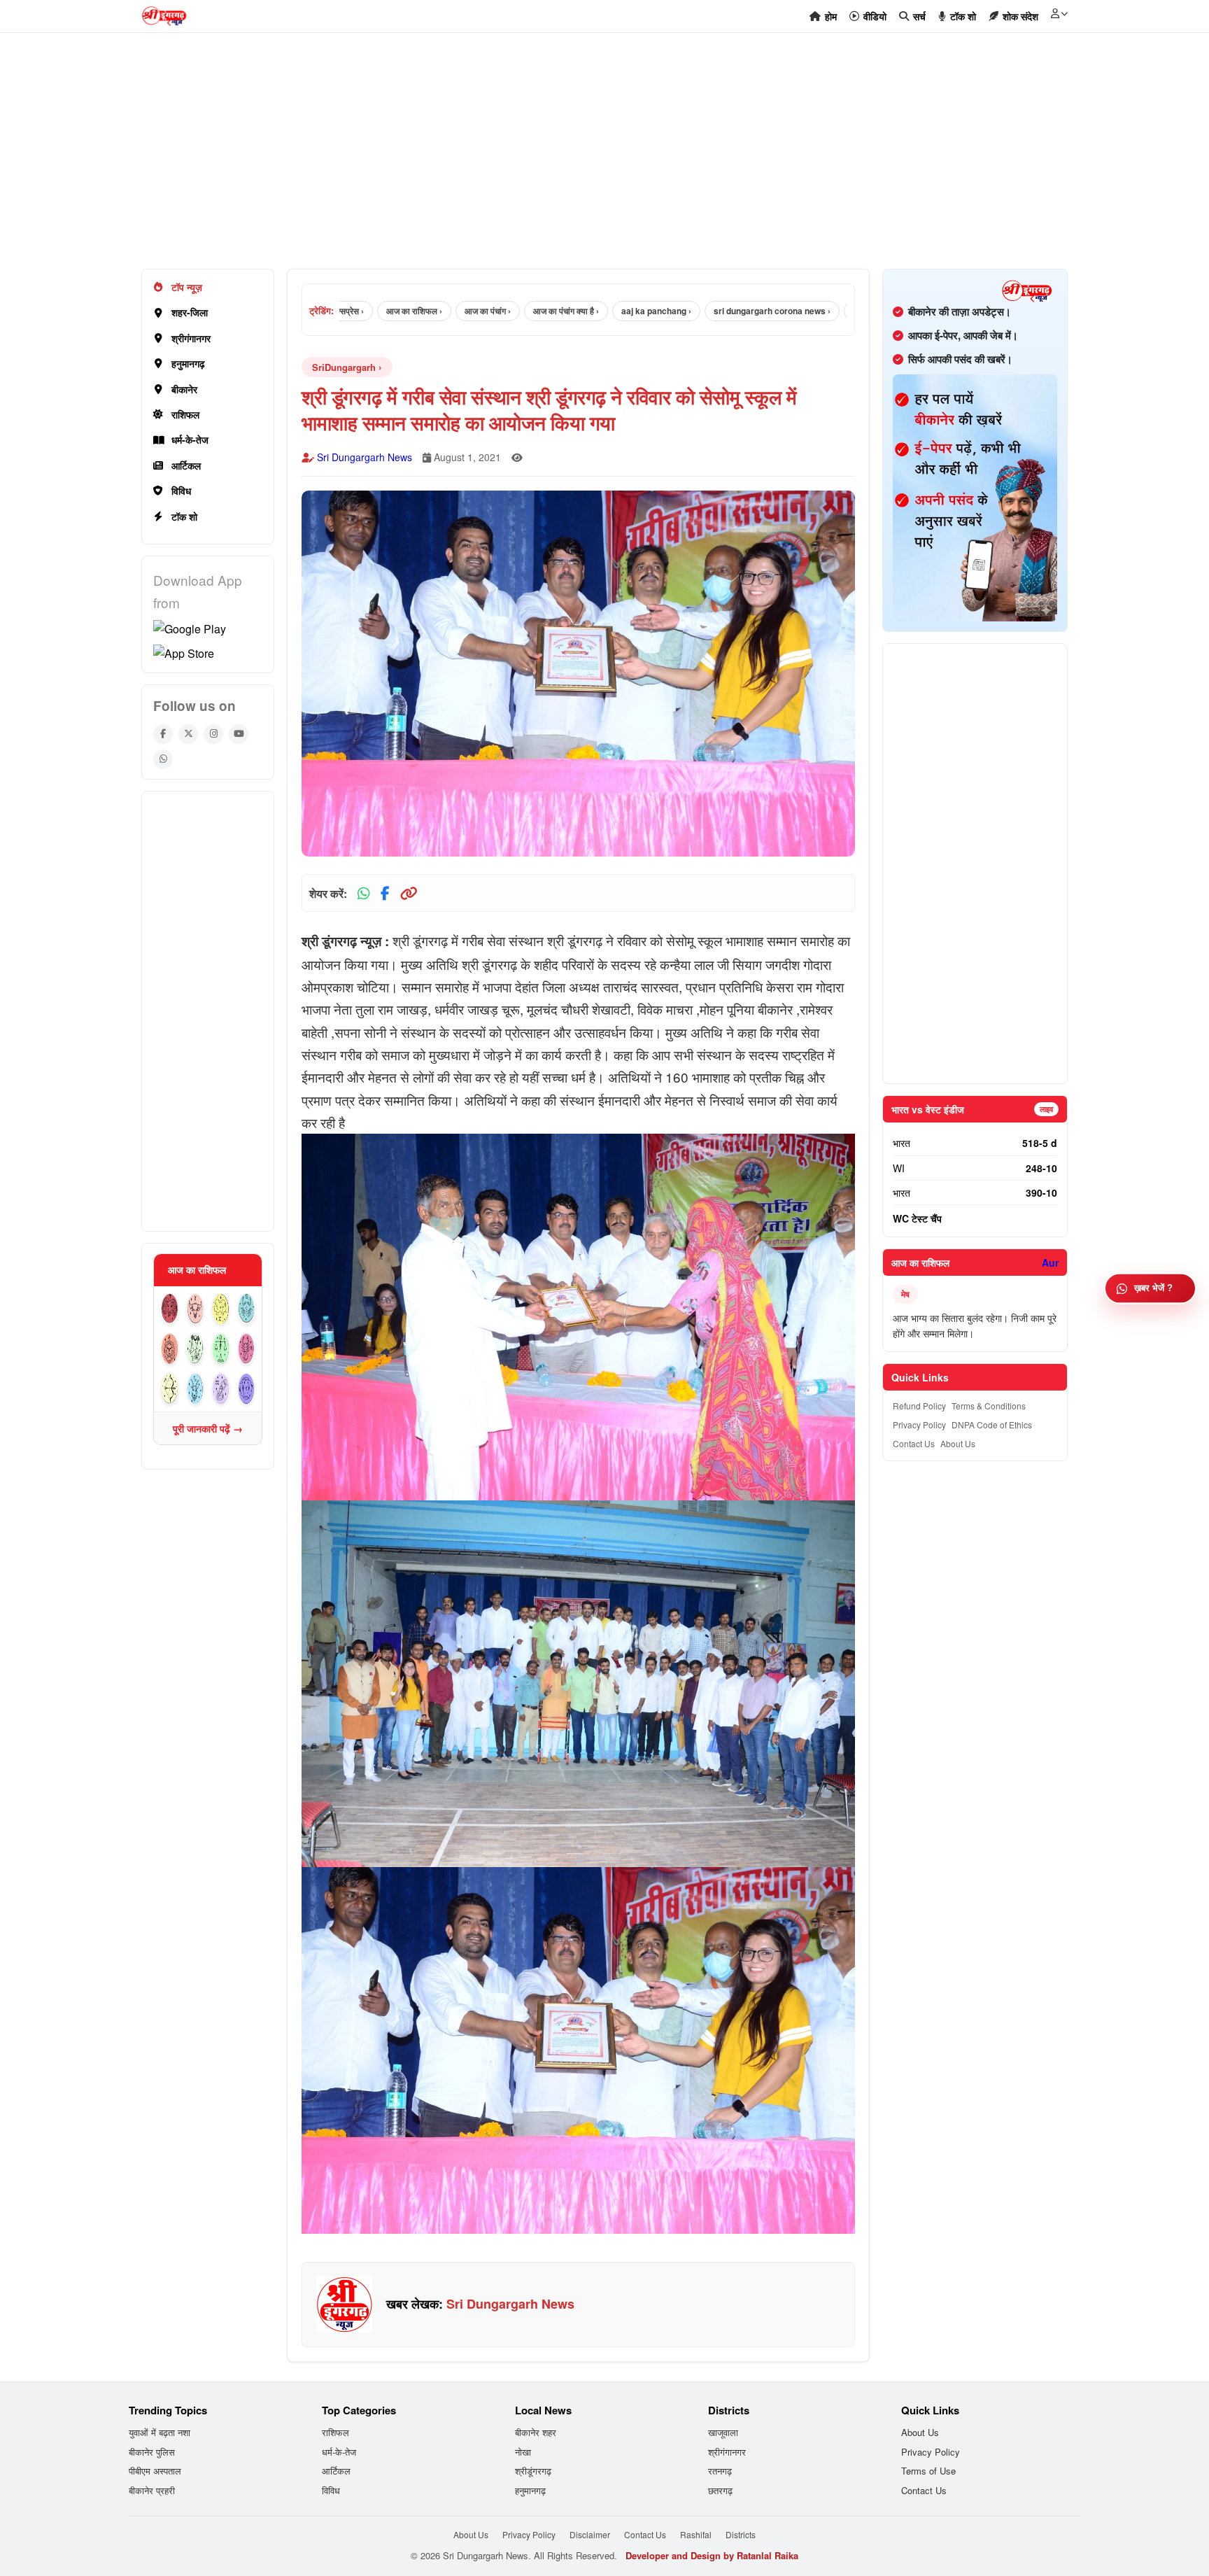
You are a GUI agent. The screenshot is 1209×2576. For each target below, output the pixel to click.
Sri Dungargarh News (365, 457)
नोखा (523, 2452)
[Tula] (221, 1349)
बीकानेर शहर (536, 2432)
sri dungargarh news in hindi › (841, 311)
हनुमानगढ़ (188, 363)
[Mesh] (170, 1309)
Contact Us (914, 1443)
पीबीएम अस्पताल (155, 2471)
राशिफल (185, 414)
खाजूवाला (723, 2432)
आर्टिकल (186, 465)
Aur (1050, 1262)
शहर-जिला (190, 312)
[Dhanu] (170, 1389)
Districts (741, 2534)
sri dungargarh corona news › (702, 311)
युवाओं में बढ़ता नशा (160, 2432)
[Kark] (247, 1309)
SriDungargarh (344, 367)
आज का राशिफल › (344, 311)
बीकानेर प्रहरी (152, 2490)
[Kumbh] (221, 1389)
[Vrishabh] (196, 1309)
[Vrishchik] (247, 1349)
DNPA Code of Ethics (992, 1424)
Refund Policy (919, 1406)
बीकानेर (184, 389)
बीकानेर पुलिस (152, 2452)
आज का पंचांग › (418, 311)
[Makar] (196, 1389)
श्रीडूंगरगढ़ (533, 2471)
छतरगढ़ (720, 2490)
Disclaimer (590, 2534)
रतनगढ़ (720, 2471)
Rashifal (696, 2534)
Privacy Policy (919, 1424)
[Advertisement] (561, 158)
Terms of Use (928, 2471)
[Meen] (247, 1389)
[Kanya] (196, 1349)
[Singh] (170, 1349)
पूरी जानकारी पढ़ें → (208, 1428)
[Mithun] (221, 1309)
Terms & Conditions (989, 1406)
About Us (958, 1443)
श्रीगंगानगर (191, 338)
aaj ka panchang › (586, 311)
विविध (181, 491)
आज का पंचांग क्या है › (496, 311)
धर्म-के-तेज (190, 439)
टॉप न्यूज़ (187, 287)
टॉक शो (184, 516)
